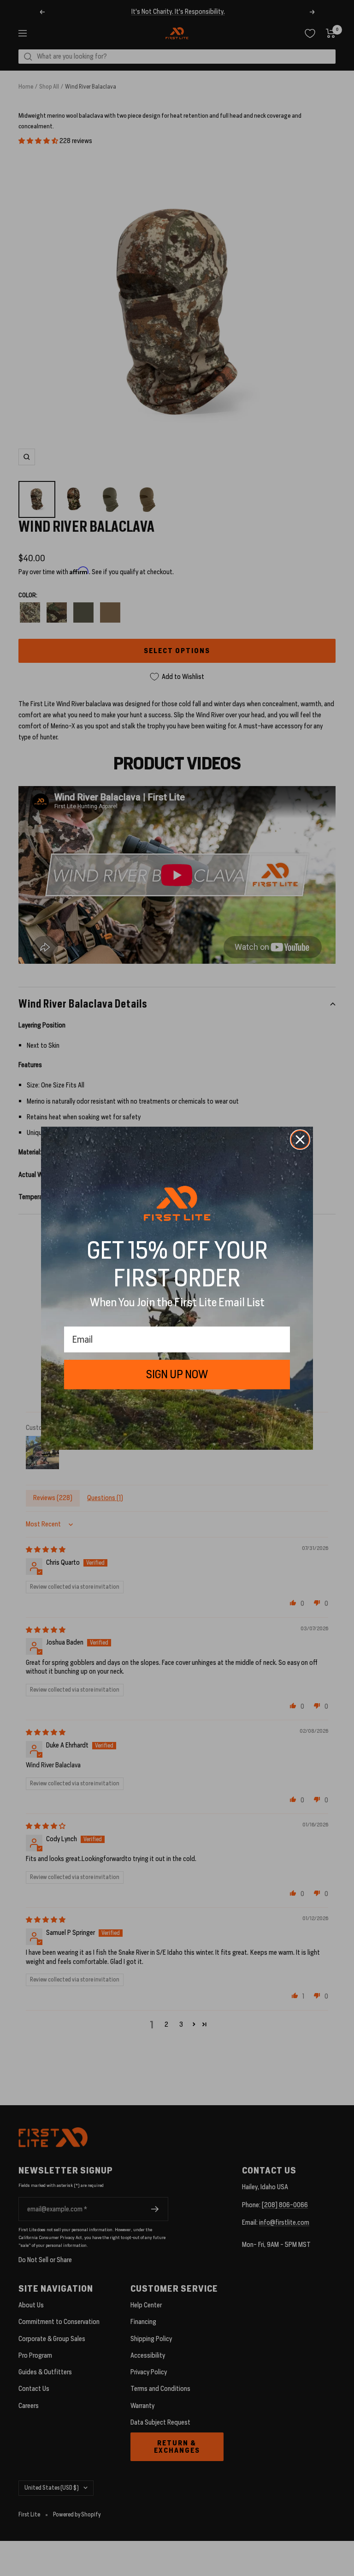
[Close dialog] (300, 1140)
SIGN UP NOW (177, 1374)
